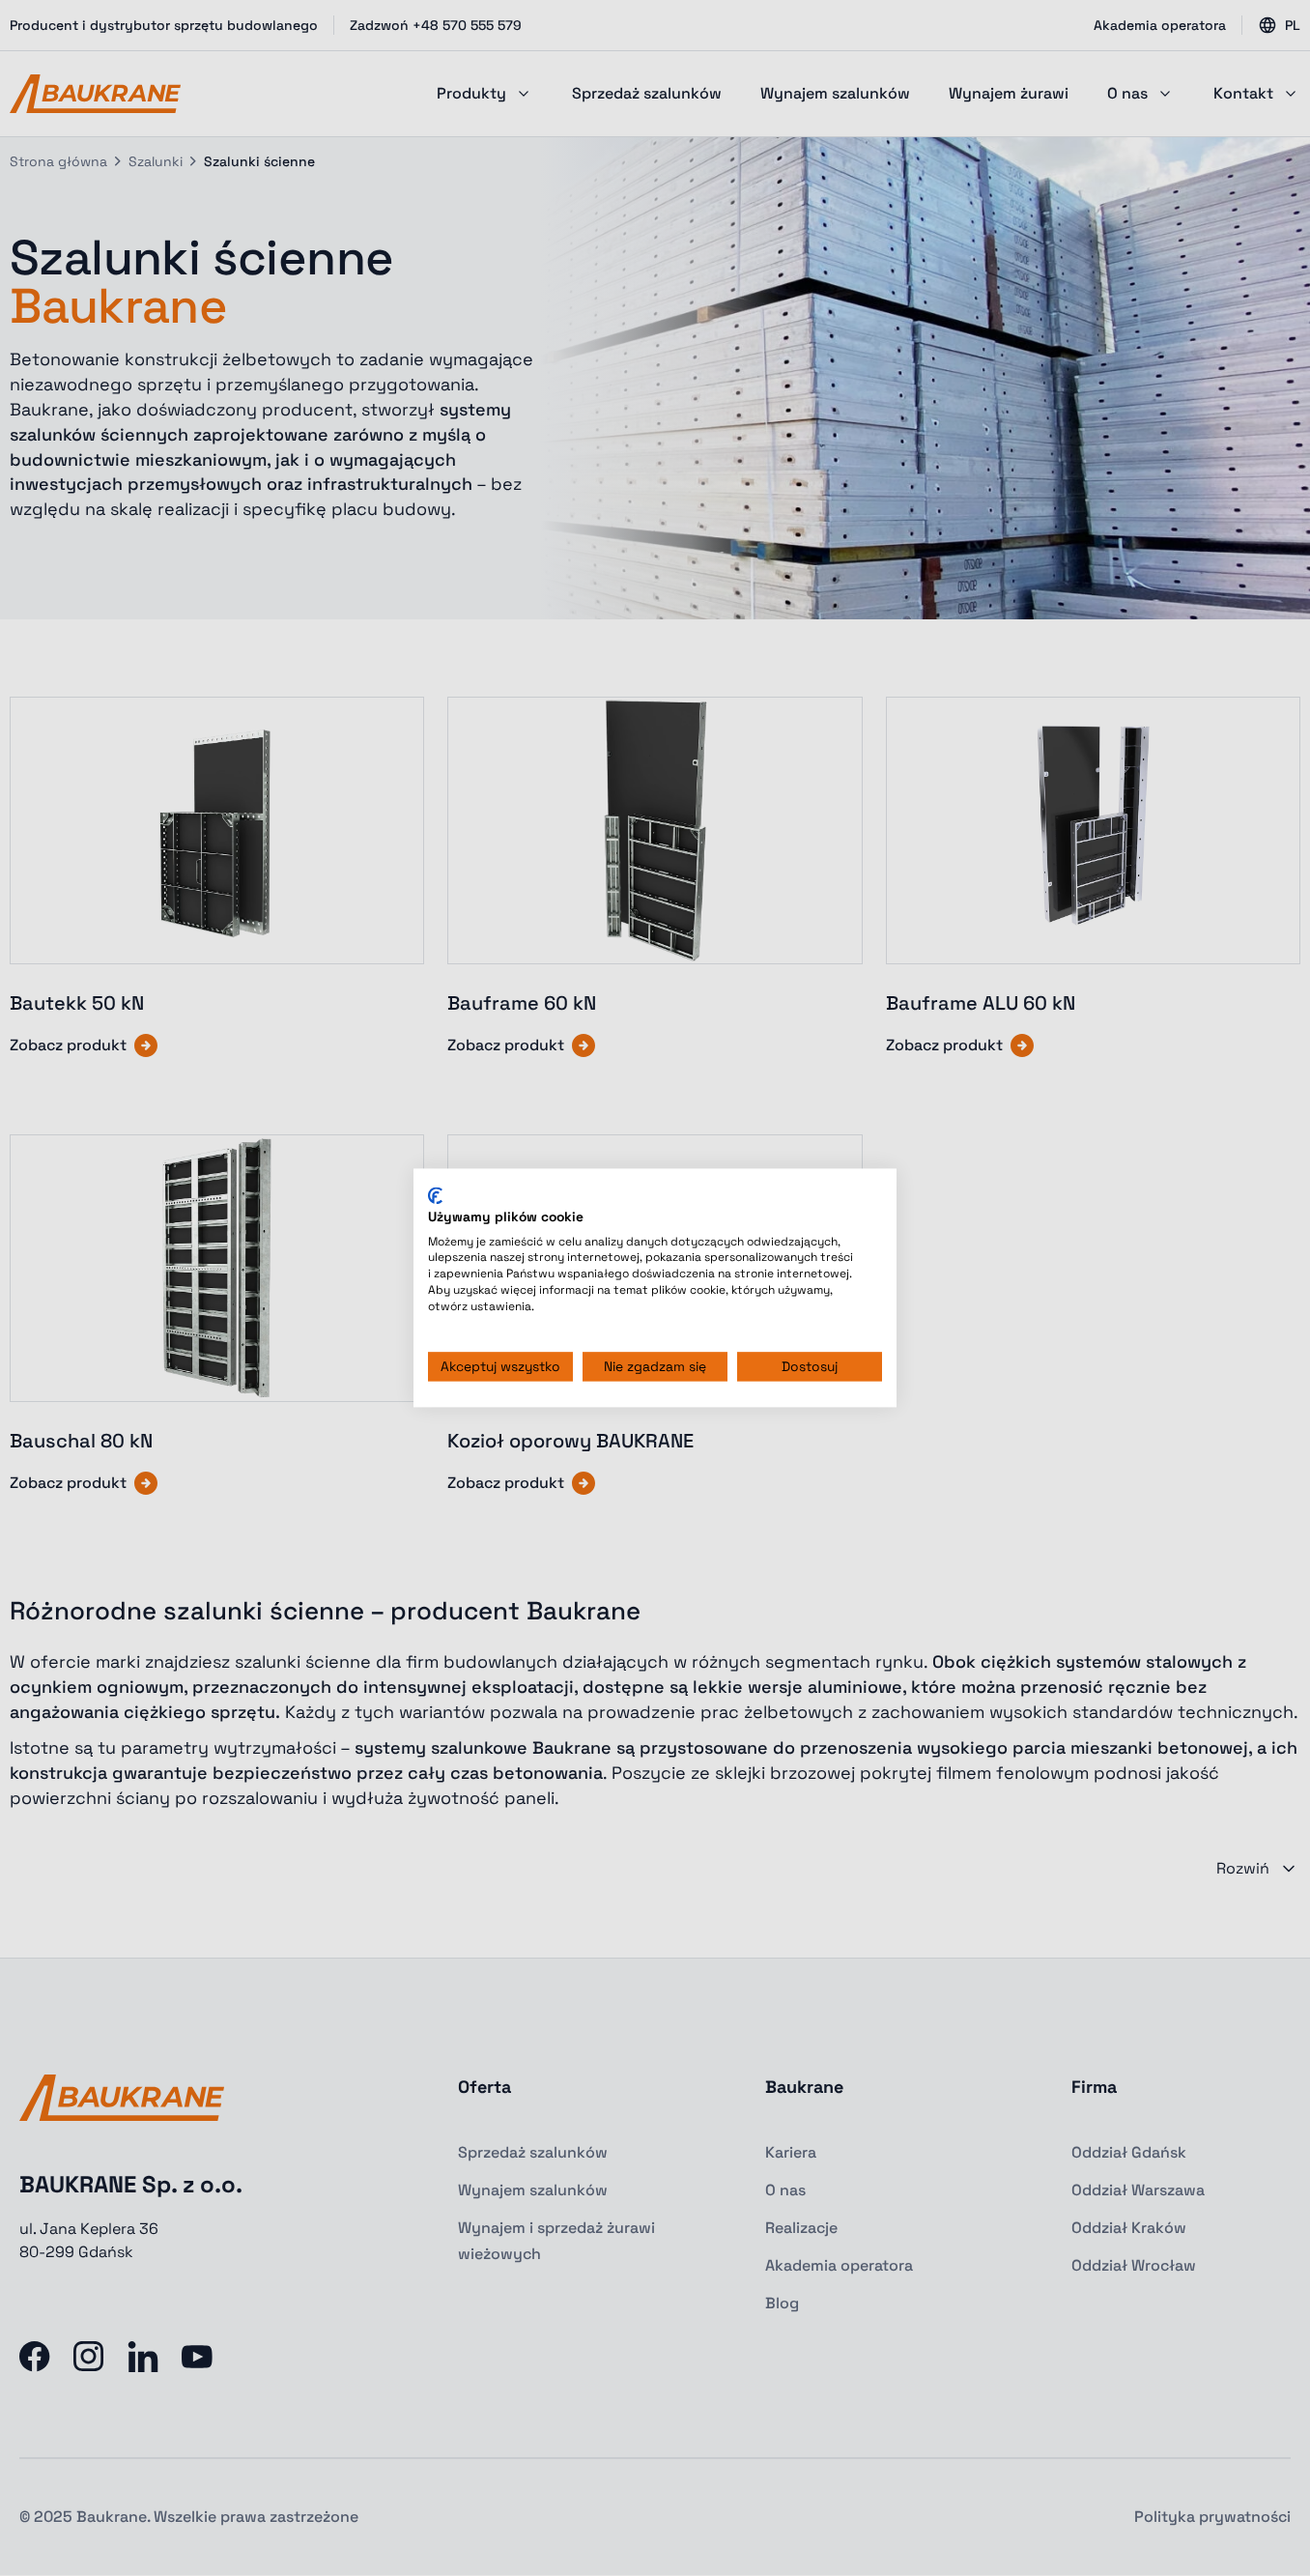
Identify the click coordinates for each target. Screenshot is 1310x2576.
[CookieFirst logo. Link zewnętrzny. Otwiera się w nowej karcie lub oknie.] (435, 1195)
